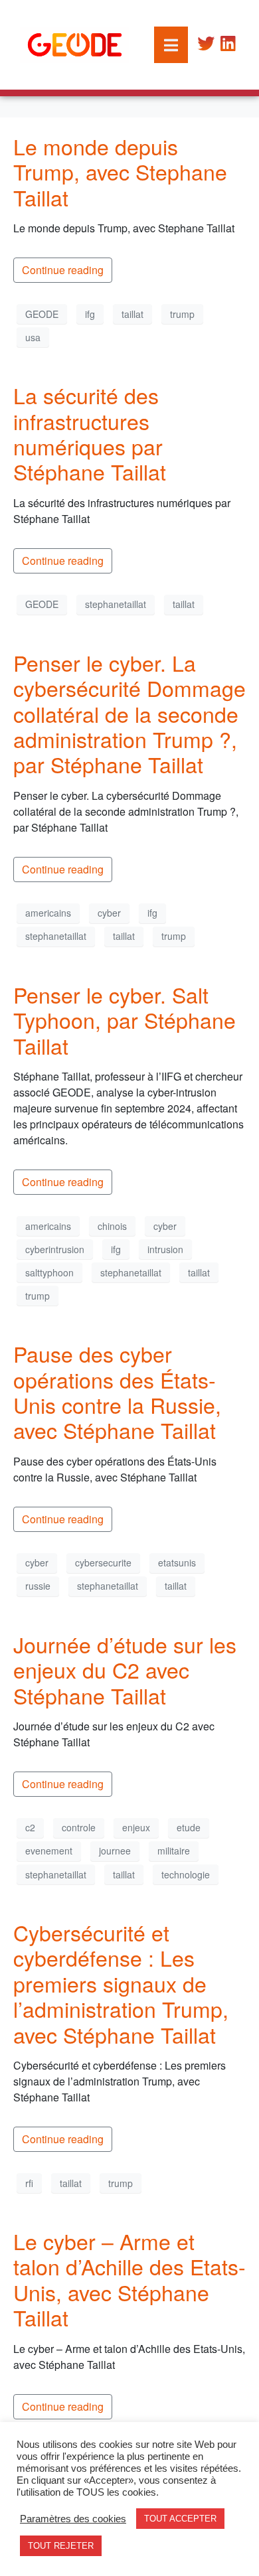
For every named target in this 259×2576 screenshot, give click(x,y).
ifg (90, 314)
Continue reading (63, 270)
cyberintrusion (55, 1249)
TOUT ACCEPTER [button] (180, 2519)
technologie (186, 1874)
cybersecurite (103, 1562)
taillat (132, 314)
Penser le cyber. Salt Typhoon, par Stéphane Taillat (125, 1020)
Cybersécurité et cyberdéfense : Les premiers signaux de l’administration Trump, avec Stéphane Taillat (121, 1983)
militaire (174, 1851)
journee (115, 1851)
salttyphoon (49, 1272)
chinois (112, 1226)
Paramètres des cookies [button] (73, 2519)
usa (33, 337)
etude (189, 1827)
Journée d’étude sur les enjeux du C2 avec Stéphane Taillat (125, 1670)
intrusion (165, 1249)
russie (38, 1586)
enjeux (136, 1827)
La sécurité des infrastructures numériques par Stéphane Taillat (90, 433)
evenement (49, 1851)
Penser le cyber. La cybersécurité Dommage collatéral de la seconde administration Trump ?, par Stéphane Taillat (129, 714)
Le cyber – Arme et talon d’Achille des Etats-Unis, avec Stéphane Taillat (129, 2279)
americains (48, 913)
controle (79, 1827)
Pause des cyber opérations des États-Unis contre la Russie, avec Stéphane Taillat (117, 1392)
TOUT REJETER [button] (61, 2546)
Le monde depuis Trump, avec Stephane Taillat (120, 172)
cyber (109, 913)
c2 (30, 1827)
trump (182, 314)
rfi (29, 2183)
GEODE (42, 314)
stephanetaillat (116, 604)
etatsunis (177, 1562)
